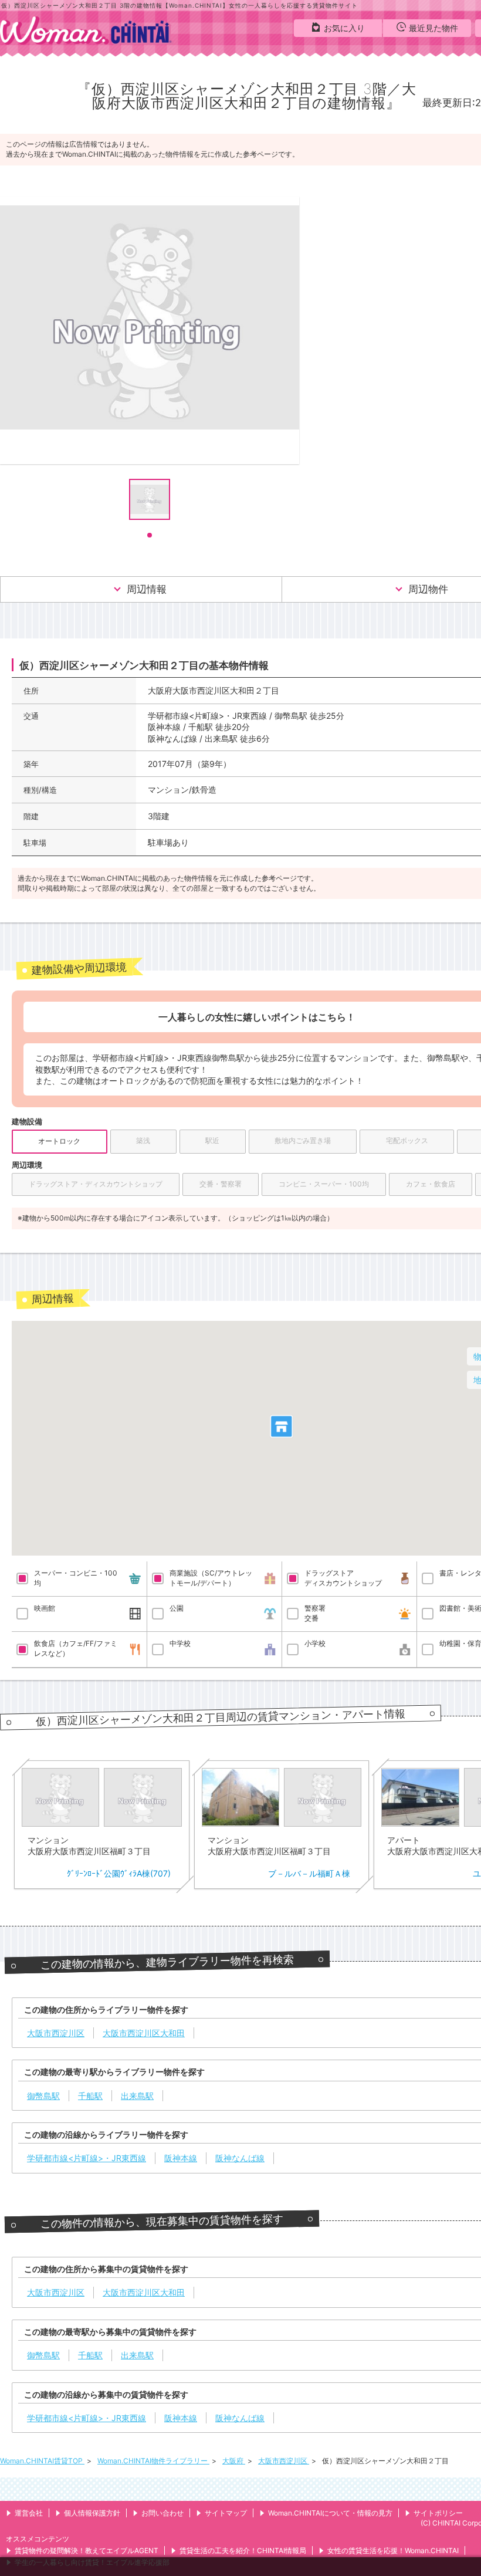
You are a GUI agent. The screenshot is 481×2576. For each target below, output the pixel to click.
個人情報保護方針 (92, 2513)
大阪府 (234, 2461)
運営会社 (29, 2513)
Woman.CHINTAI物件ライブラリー (153, 2461)
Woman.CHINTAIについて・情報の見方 (330, 2513)
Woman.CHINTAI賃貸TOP (42, 2461)
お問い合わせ (162, 2513)
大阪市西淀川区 (284, 2461)
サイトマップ (226, 2513)
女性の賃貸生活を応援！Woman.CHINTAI (393, 2550)
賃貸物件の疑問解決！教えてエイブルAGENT (87, 2550)
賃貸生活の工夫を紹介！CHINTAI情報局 (243, 2550)
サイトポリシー (438, 2513)
